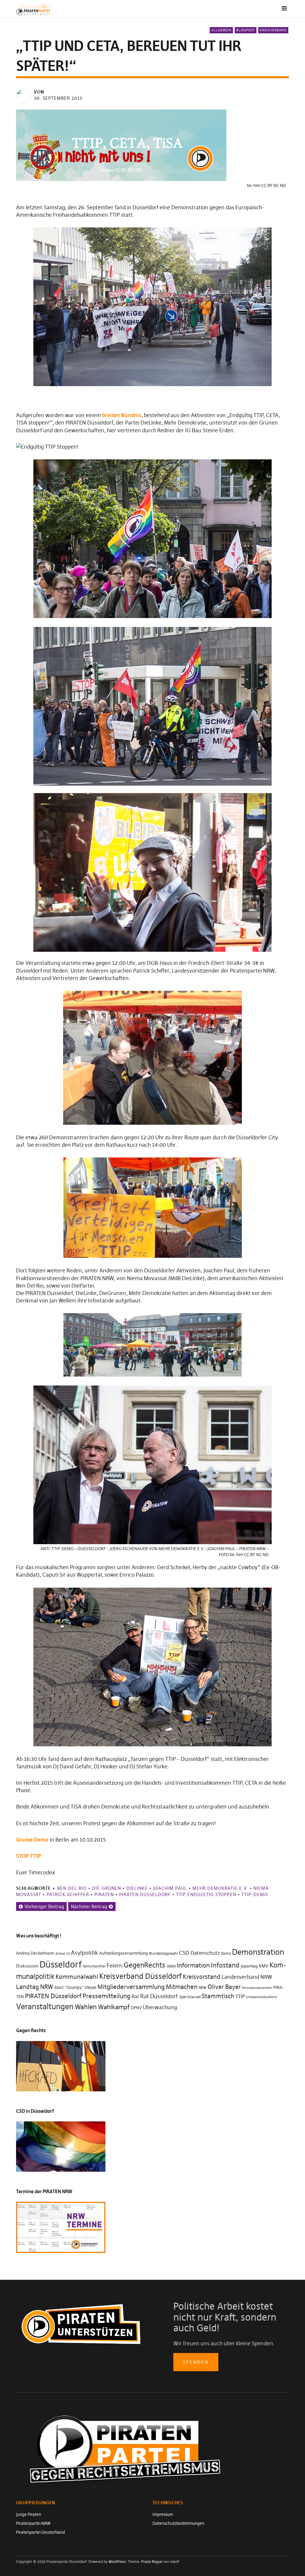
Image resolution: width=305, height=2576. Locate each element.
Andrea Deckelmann (35, 1953)
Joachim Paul (170, 1888)
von (39, 92)
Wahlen (86, 2007)
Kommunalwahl (77, 1977)
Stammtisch (218, 1996)
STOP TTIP (29, 1856)
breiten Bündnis (122, 415)
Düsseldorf (61, 1964)
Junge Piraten (29, 2514)
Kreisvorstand (202, 1977)
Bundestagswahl (163, 1953)
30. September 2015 (58, 98)
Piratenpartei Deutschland (41, 2532)
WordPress (117, 2562)
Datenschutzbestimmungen (178, 2523)
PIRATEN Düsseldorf (145, 1894)
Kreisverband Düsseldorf (140, 1976)
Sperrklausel (190, 1997)
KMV (264, 1966)
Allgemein (221, 30)
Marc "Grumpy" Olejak (75, 1987)
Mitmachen (182, 1987)
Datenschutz (205, 1953)
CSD (184, 1953)
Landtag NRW (35, 1987)
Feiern (115, 1965)
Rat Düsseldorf (159, 1996)
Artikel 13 (63, 1954)
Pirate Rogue (152, 2562)
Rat (135, 1997)
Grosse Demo (32, 1840)
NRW (203, 1988)
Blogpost (246, 30)
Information (193, 1965)
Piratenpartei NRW (33, 2523)
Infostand (225, 1965)
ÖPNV (136, 2008)
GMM (171, 1966)
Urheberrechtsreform (262, 1997)
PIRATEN (104, 1894)
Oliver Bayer (224, 1987)
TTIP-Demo (255, 1894)
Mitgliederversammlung (131, 1987)
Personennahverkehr (257, 1988)
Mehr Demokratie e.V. (220, 1888)
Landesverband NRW (247, 1977)
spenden (196, 2362)
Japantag (249, 1966)
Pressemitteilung (106, 1996)
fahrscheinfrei (94, 1966)
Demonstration (258, 1952)
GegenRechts (144, 1965)
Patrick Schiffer (68, 1894)
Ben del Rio (72, 1888)
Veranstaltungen (45, 2006)
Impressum (163, 2514)
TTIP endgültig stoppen (206, 1894)
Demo (226, 1953)
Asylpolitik (84, 1953)
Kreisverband (273, 30)
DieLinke (137, 1888)
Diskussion (27, 1966)
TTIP (240, 1997)
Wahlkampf (114, 2007)
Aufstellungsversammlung (123, 1953)
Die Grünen (106, 1888)
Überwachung (160, 2007)
